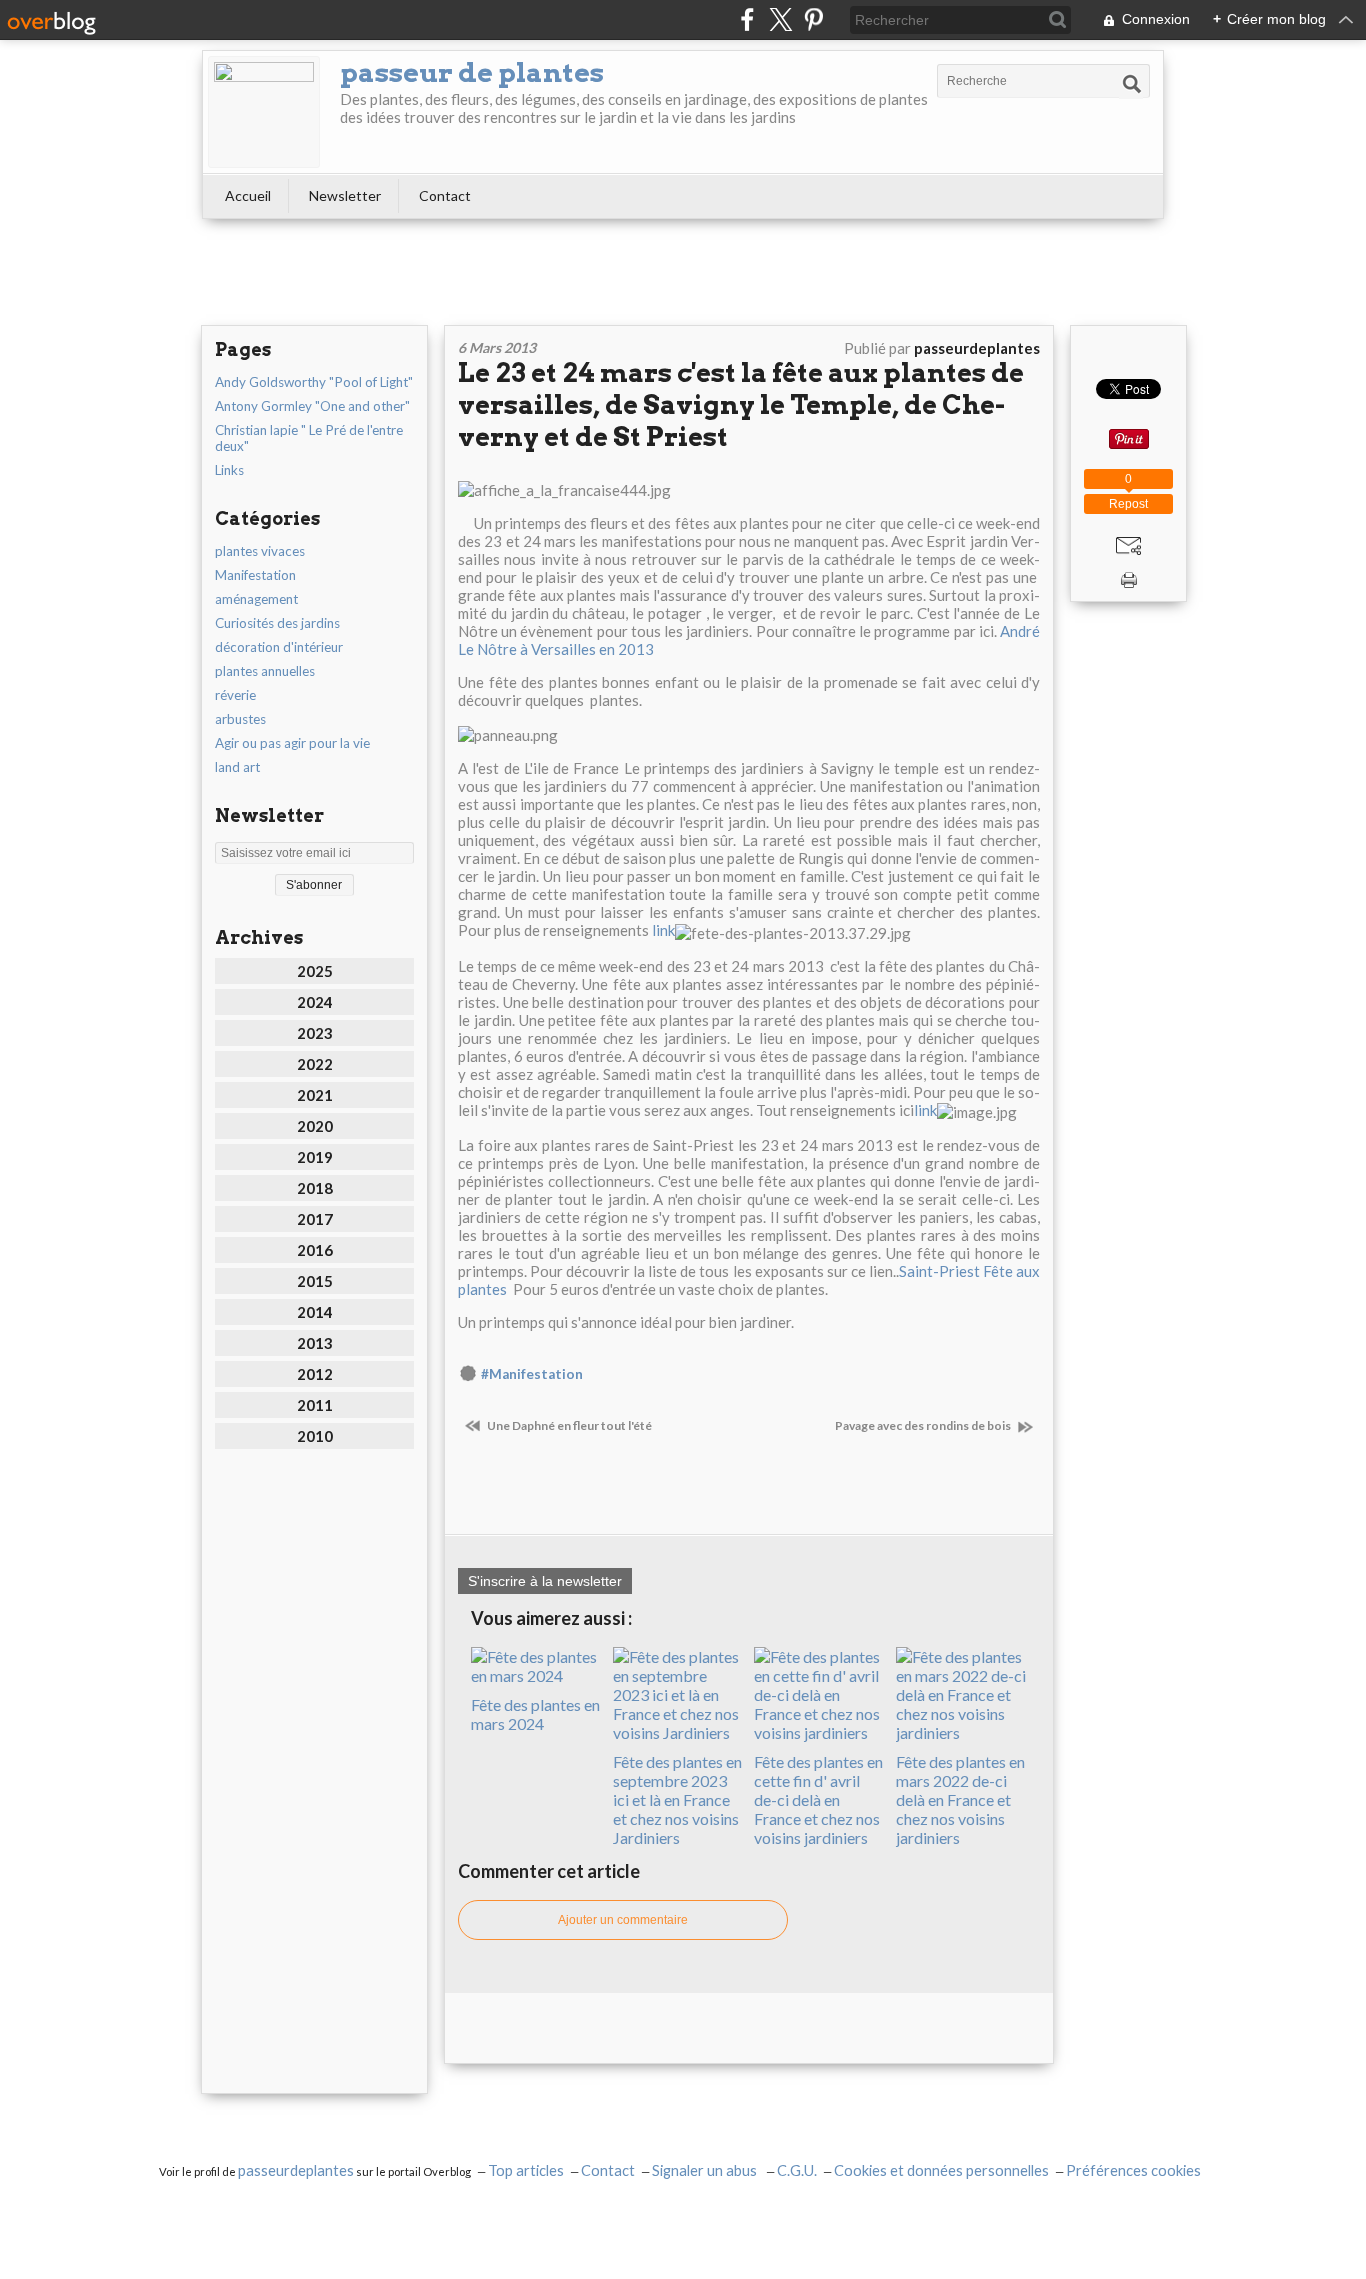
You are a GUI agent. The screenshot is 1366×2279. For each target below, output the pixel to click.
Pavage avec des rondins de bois (924, 1425)
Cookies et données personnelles (941, 2170)
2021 (315, 1095)
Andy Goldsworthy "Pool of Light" (314, 382)
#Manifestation (532, 1374)
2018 (315, 1188)
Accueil (248, 195)
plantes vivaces (260, 551)
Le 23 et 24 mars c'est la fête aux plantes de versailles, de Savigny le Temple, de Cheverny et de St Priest (741, 404)
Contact (445, 195)
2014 (315, 1312)
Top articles (526, 2170)
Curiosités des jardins (277, 623)
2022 (315, 1064)
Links (229, 470)
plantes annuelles (265, 671)
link (663, 930)
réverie (235, 695)
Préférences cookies (1133, 2170)
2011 (315, 1405)
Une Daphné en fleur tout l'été (568, 1425)
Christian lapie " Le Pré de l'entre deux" (309, 438)
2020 (315, 1126)
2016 (315, 1250)
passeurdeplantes (296, 2170)
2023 (315, 1033)
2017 (315, 1219)
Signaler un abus (706, 2170)
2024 (315, 1002)
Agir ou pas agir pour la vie (292, 743)
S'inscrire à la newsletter (545, 1581)
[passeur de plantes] (264, 112)
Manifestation (255, 575)
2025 (315, 971)
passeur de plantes (472, 72)
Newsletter (345, 195)
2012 (315, 1374)
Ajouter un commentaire (623, 1920)
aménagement (256, 599)
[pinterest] (813, 19)
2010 (315, 1436)
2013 (315, 1343)
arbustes (240, 719)
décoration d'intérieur (279, 647)
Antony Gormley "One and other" (312, 406)
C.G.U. (797, 2170)
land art (237, 767)
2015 (315, 1281)
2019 (315, 1157)
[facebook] (747, 19)
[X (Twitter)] (780, 19)
